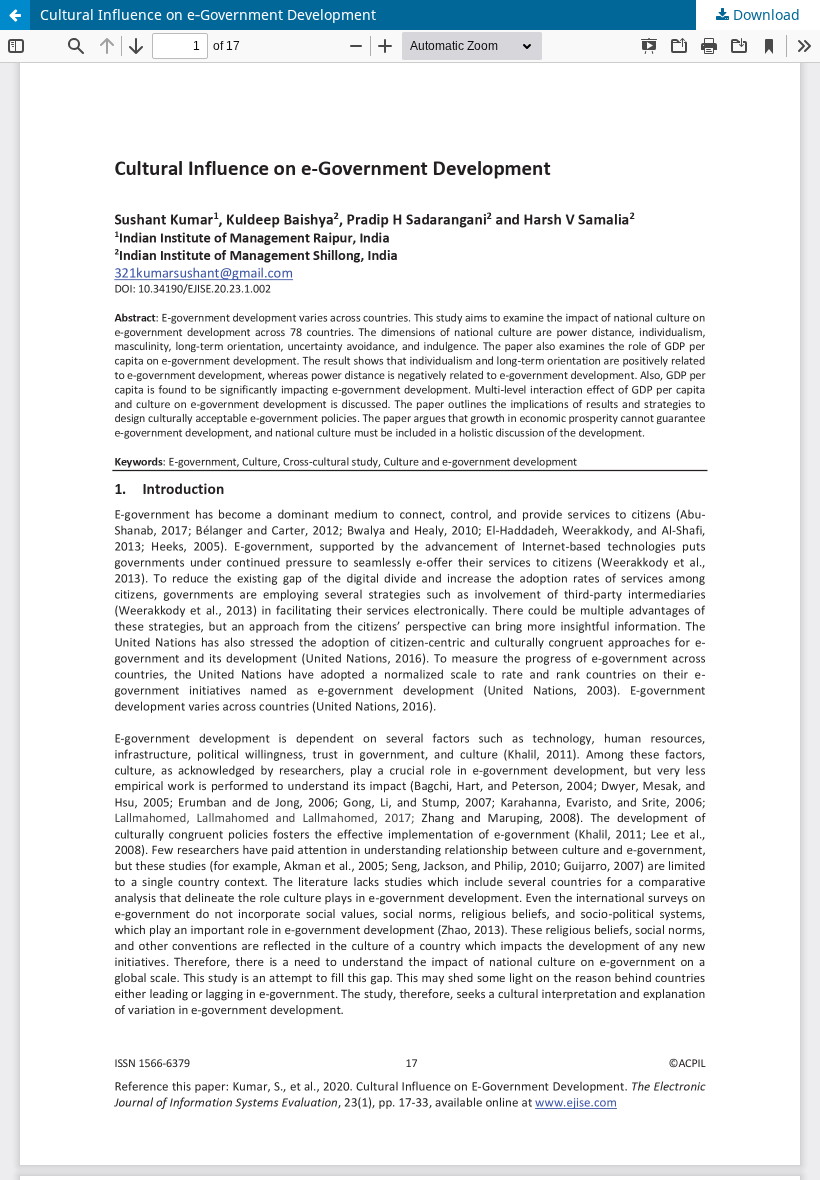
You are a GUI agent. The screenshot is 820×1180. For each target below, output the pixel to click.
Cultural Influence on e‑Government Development (208, 14)
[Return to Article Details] (15, 15)
